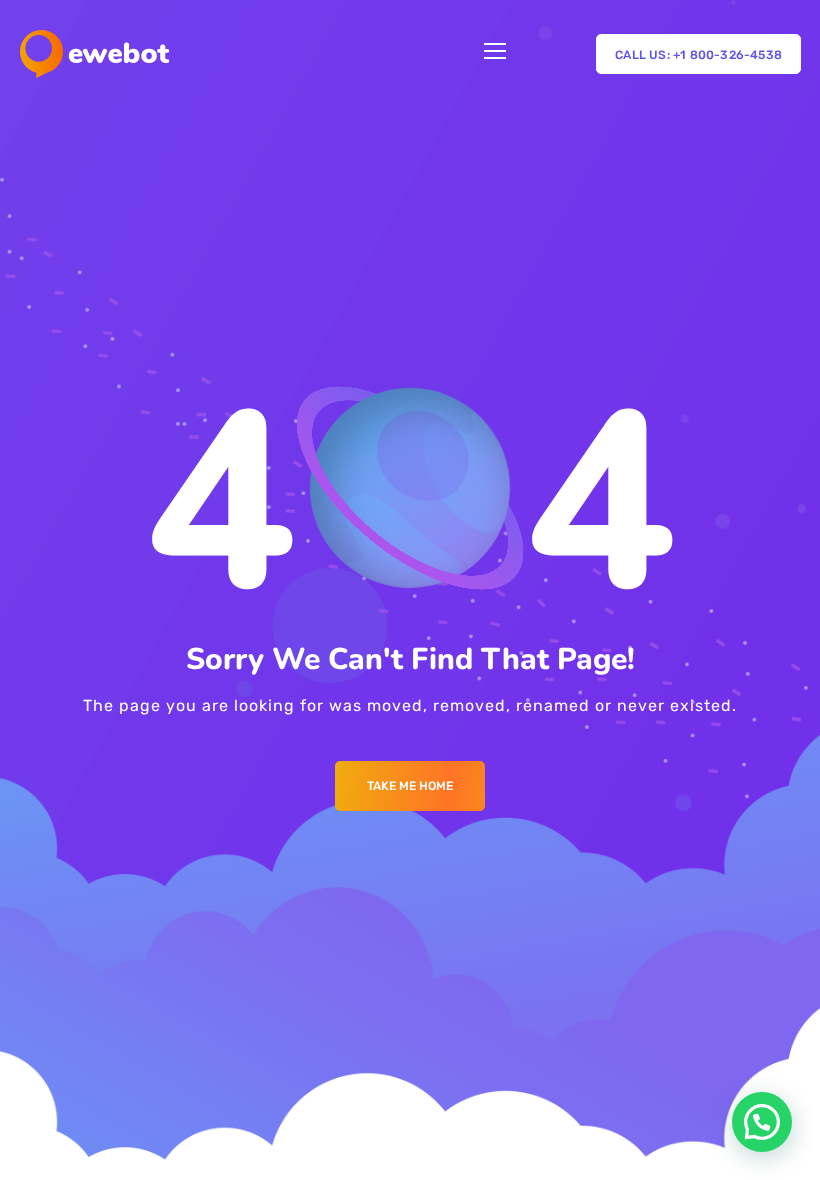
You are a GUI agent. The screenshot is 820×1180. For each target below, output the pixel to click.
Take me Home (410, 786)
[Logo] (94, 54)
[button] (762, 1122)
